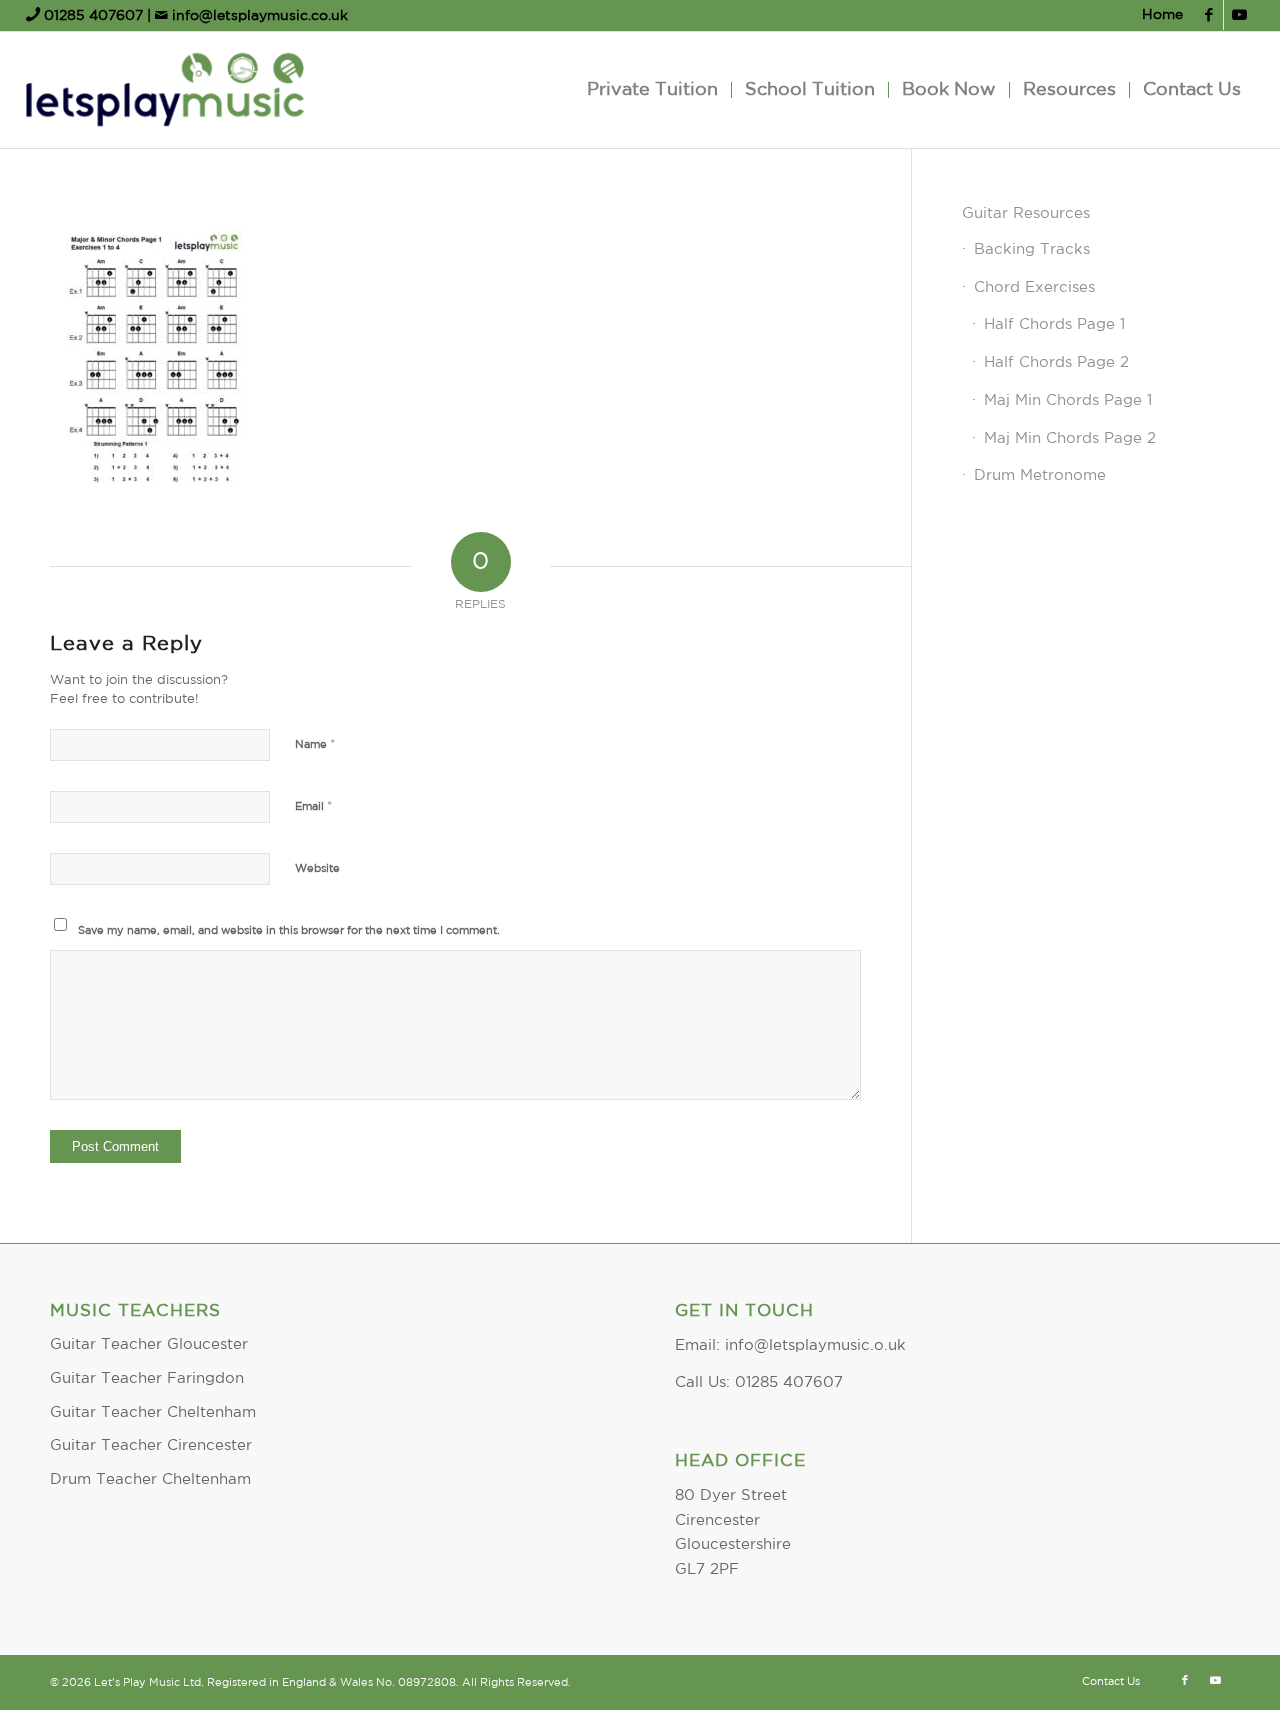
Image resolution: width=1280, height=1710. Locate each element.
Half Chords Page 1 (1054, 324)
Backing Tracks (1032, 249)
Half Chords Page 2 (1056, 362)
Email (314, 806)
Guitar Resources (1026, 213)
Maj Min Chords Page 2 (1070, 438)
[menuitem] (1157, 15)
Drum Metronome (1040, 475)
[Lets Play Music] (165, 90)
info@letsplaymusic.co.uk (258, 16)
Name (315, 744)
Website (317, 869)
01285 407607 (93, 16)
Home (1162, 15)
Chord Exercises (1034, 287)
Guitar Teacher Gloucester (149, 1344)
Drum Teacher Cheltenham (150, 1479)
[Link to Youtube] (1239, 15)
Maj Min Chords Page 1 (1068, 400)
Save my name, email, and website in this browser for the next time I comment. (289, 931)
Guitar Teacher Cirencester (151, 1445)
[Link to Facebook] (1208, 15)
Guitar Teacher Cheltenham (153, 1412)
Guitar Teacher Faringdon (147, 1378)
